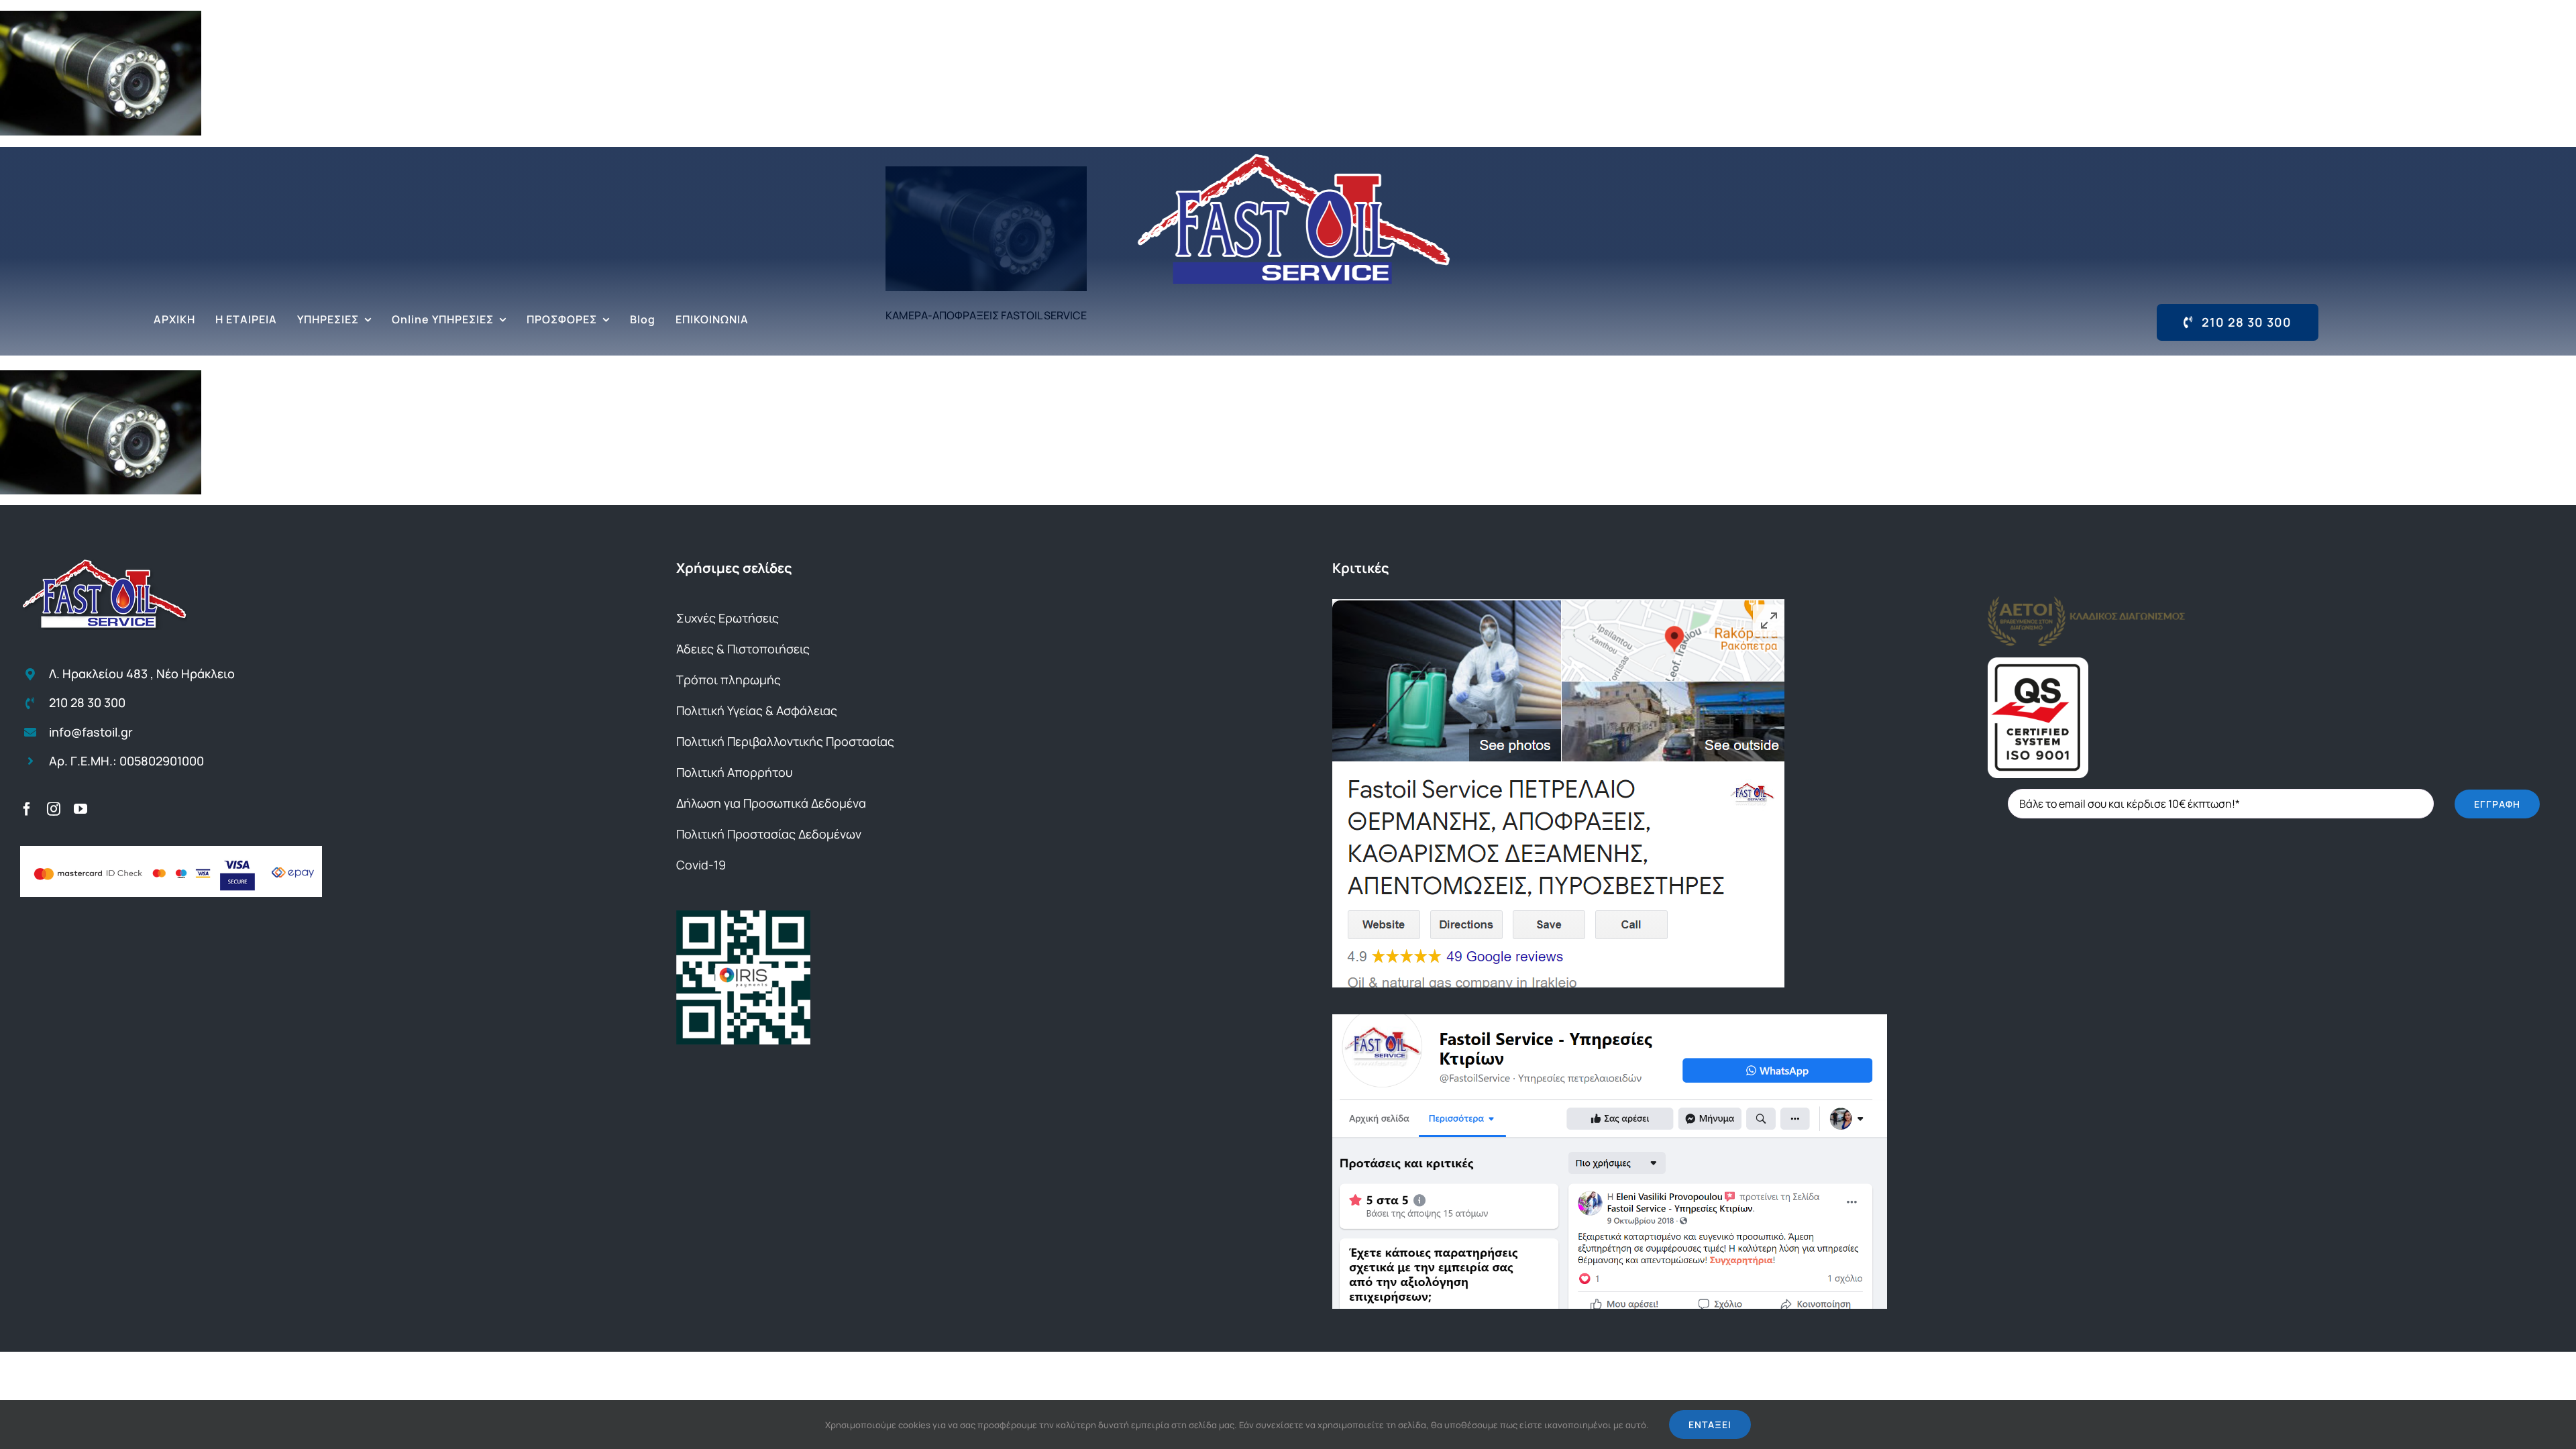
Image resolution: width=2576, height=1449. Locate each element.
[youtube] (80, 809)
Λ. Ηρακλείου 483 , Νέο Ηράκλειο (142, 674)
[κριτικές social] (1610, 1020)
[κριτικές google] (1558, 604)
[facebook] (27, 809)
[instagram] (54, 809)
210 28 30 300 (87, 702)
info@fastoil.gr (91, 732)
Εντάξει (1710, 1425)
